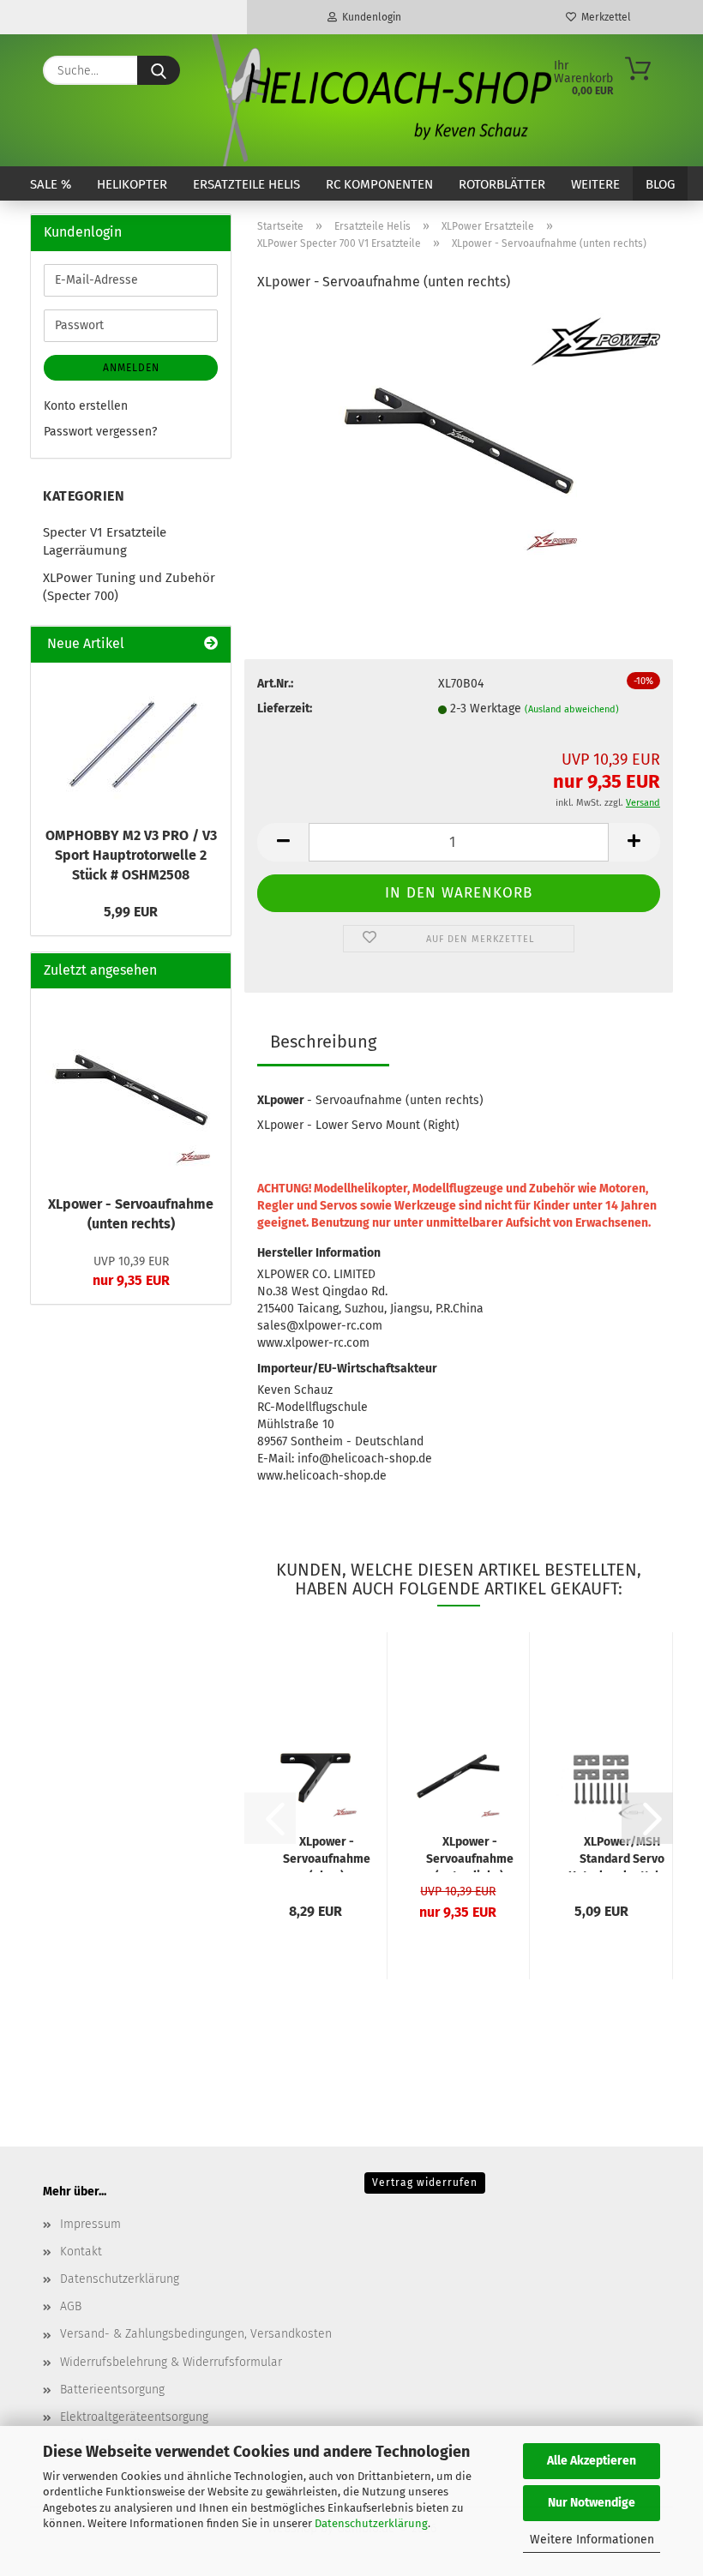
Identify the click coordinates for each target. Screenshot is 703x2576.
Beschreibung (323, 1042)
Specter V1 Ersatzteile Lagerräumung (105, 541)
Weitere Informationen (592, 2540)
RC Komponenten (379, 184)
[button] (283, 842)
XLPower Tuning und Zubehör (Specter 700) (129, 587)
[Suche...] (159, 70)
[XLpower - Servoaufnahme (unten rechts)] (459, 436)
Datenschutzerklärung (371, 2523)
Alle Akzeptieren (592, 2461)
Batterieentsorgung (112, 2390)
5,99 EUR (131, 912)
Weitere (595, 184)
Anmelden (131, 368)
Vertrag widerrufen (425, 2183)
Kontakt (81, 2252)
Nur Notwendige (592, 2503)
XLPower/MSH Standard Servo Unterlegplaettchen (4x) (622, 1853)
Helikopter (132, 184)
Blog (660, 184)
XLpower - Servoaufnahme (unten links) (470, 1853)
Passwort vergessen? (100, 432)
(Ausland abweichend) (572, 709)
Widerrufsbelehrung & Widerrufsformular (171, 2362)
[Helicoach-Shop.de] (379, 100)
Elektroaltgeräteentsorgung (134, 2417)
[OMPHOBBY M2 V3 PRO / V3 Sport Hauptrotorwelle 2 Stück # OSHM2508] (131, 740)
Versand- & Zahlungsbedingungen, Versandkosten (196, 2334)
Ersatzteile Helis (246, 184)
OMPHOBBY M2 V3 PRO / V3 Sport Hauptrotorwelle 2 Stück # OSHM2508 (131, 855)
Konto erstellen (86, 406)
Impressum (90, 2224)
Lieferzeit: (285, 709)
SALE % (51, 184)
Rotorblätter (502, 184)
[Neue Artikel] (211, 644)
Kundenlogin (369, 17)
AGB (71, 2306)
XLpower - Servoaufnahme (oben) (327, 1853)
